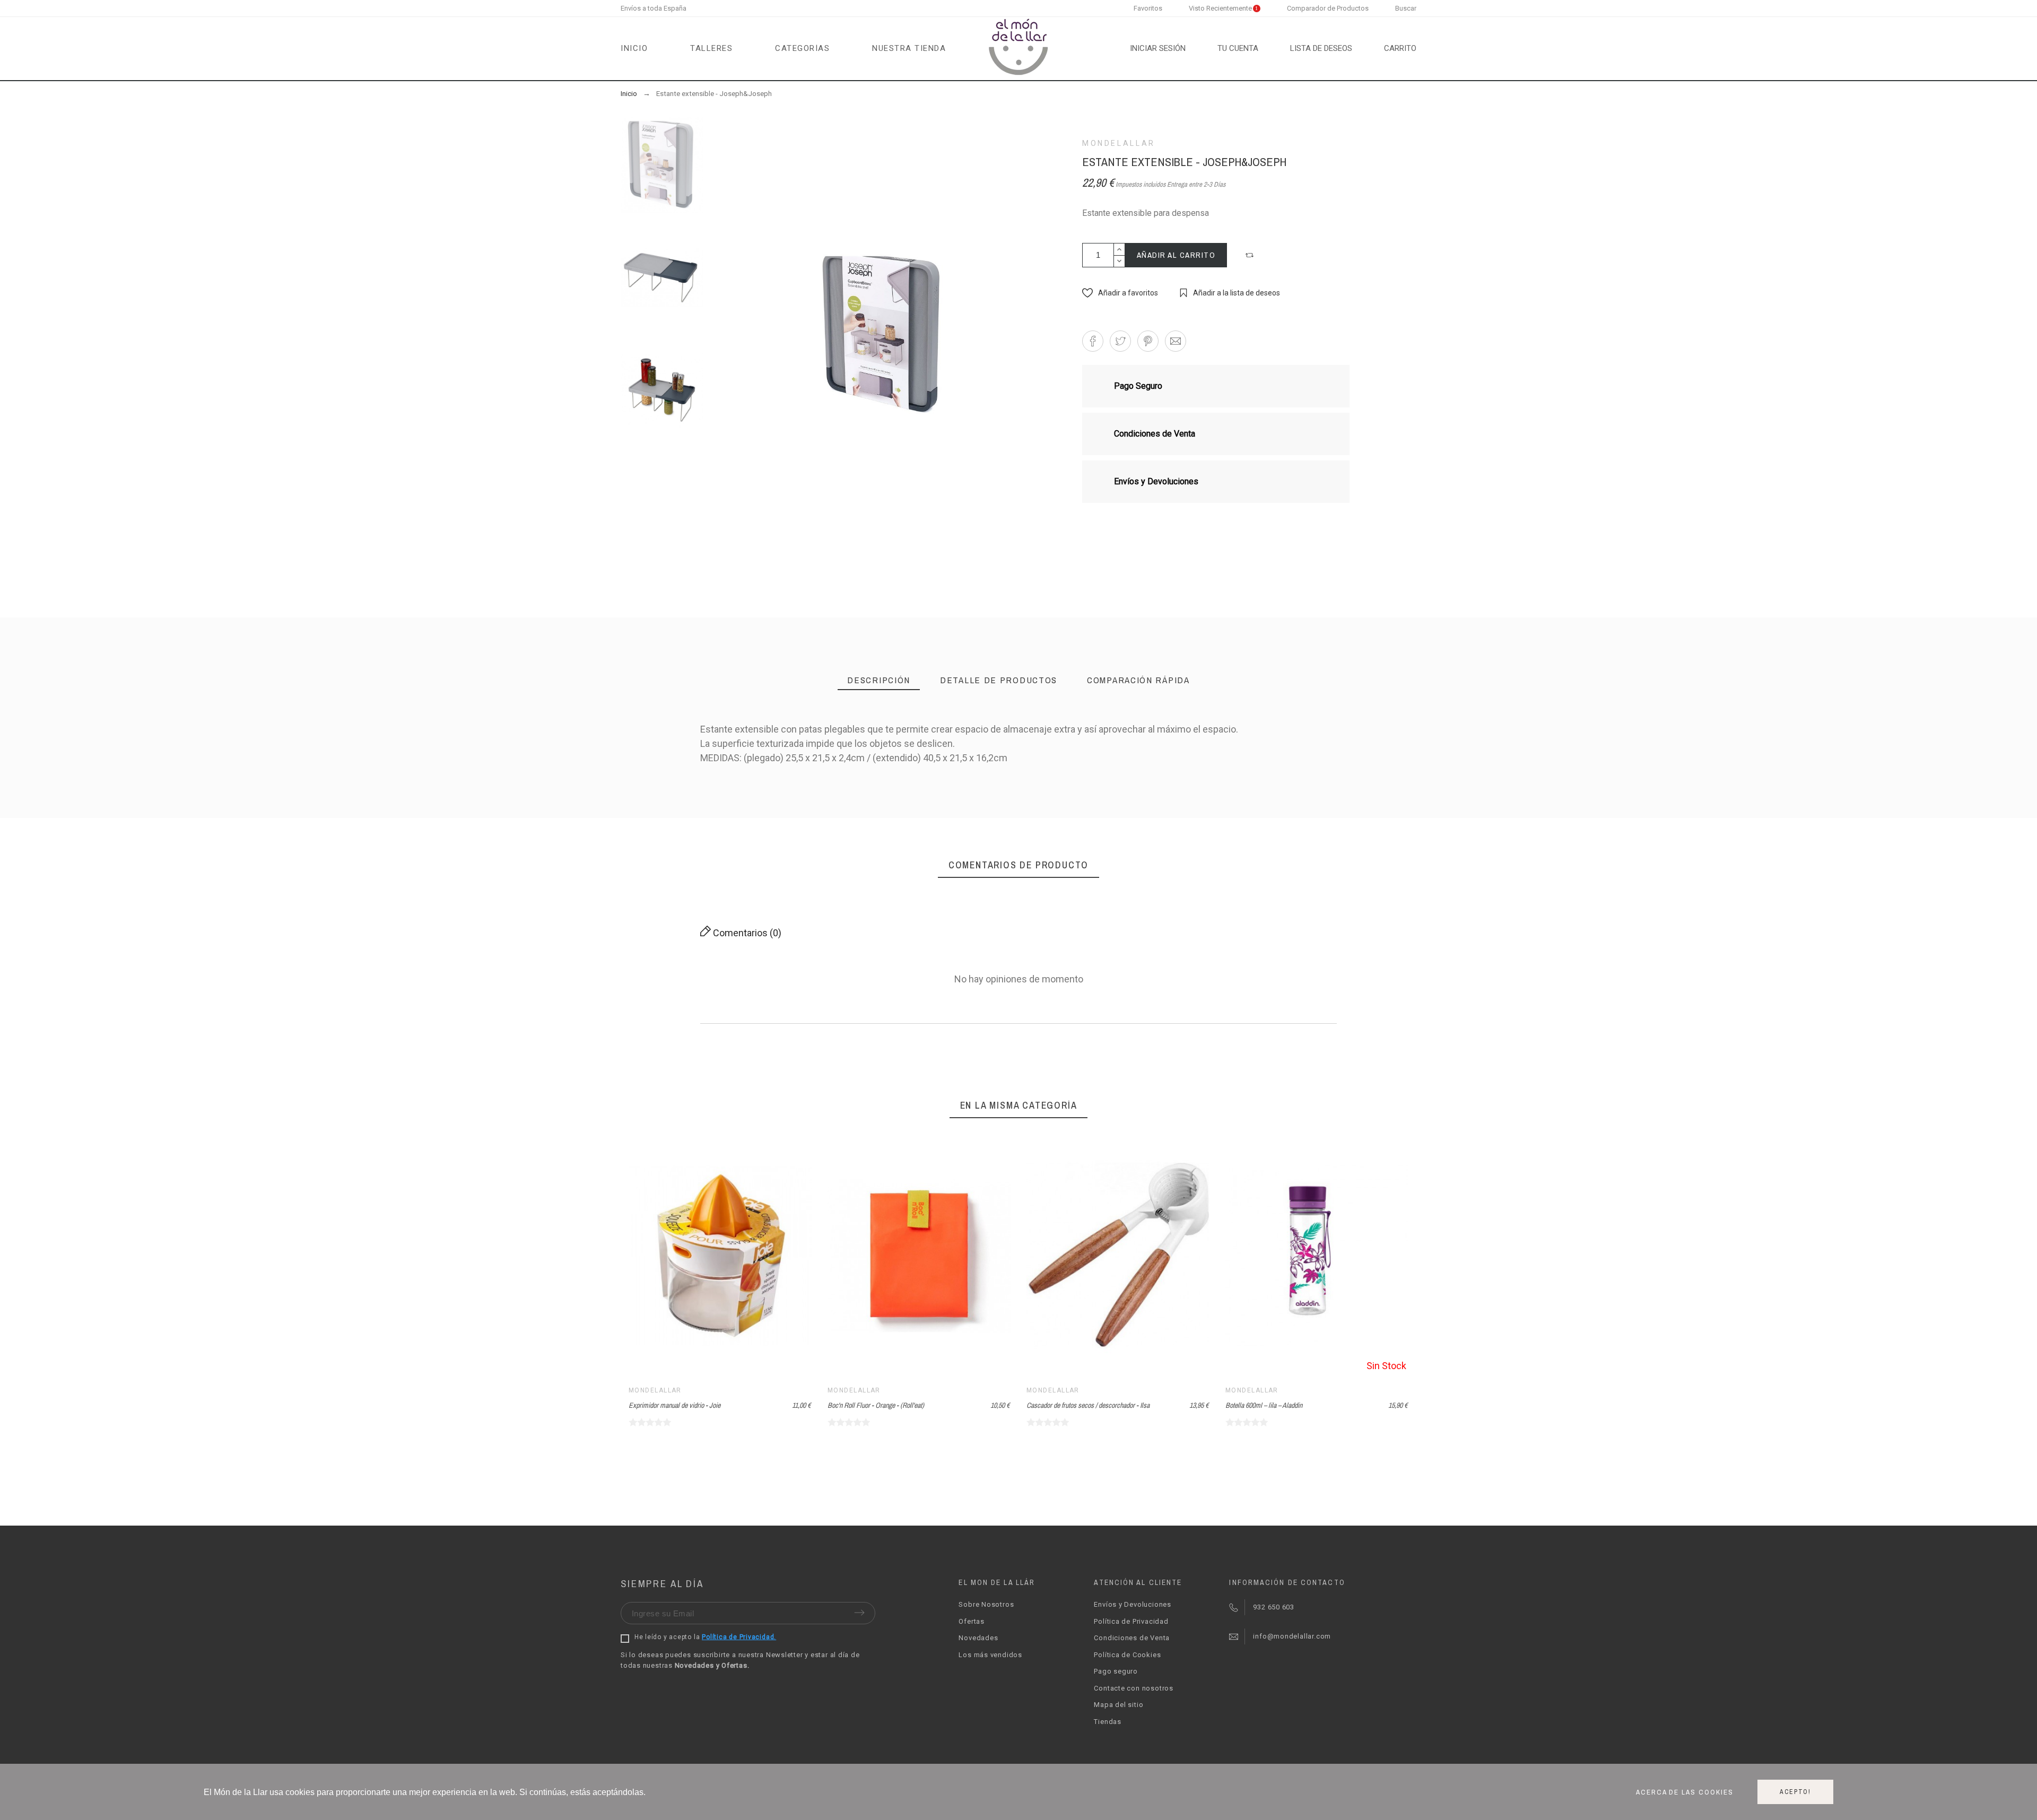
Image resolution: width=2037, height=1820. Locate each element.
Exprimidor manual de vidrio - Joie (674, 1405)
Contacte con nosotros (1133, 1688)
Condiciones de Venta (1132, 1638)
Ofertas (971, 1621)
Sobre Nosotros (986, 1604)
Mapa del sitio (1118, 1705)
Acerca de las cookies (1685, 1792)
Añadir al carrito (1176, 255)
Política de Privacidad (1131, 1621)
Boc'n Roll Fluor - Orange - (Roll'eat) (876, 1405)
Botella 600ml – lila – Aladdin (1264, 1405)
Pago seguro (1116, 1671)
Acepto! (1795, 1792)
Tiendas (1107, 1722)
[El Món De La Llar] (1019, 49)
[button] (1251, 255)
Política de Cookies (1127, 1655)
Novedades (978, 1638)
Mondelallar (1119, 143)
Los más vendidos (990, 1655)
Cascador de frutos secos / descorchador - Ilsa (1088, 1405)
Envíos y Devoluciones (1132, 1604)
